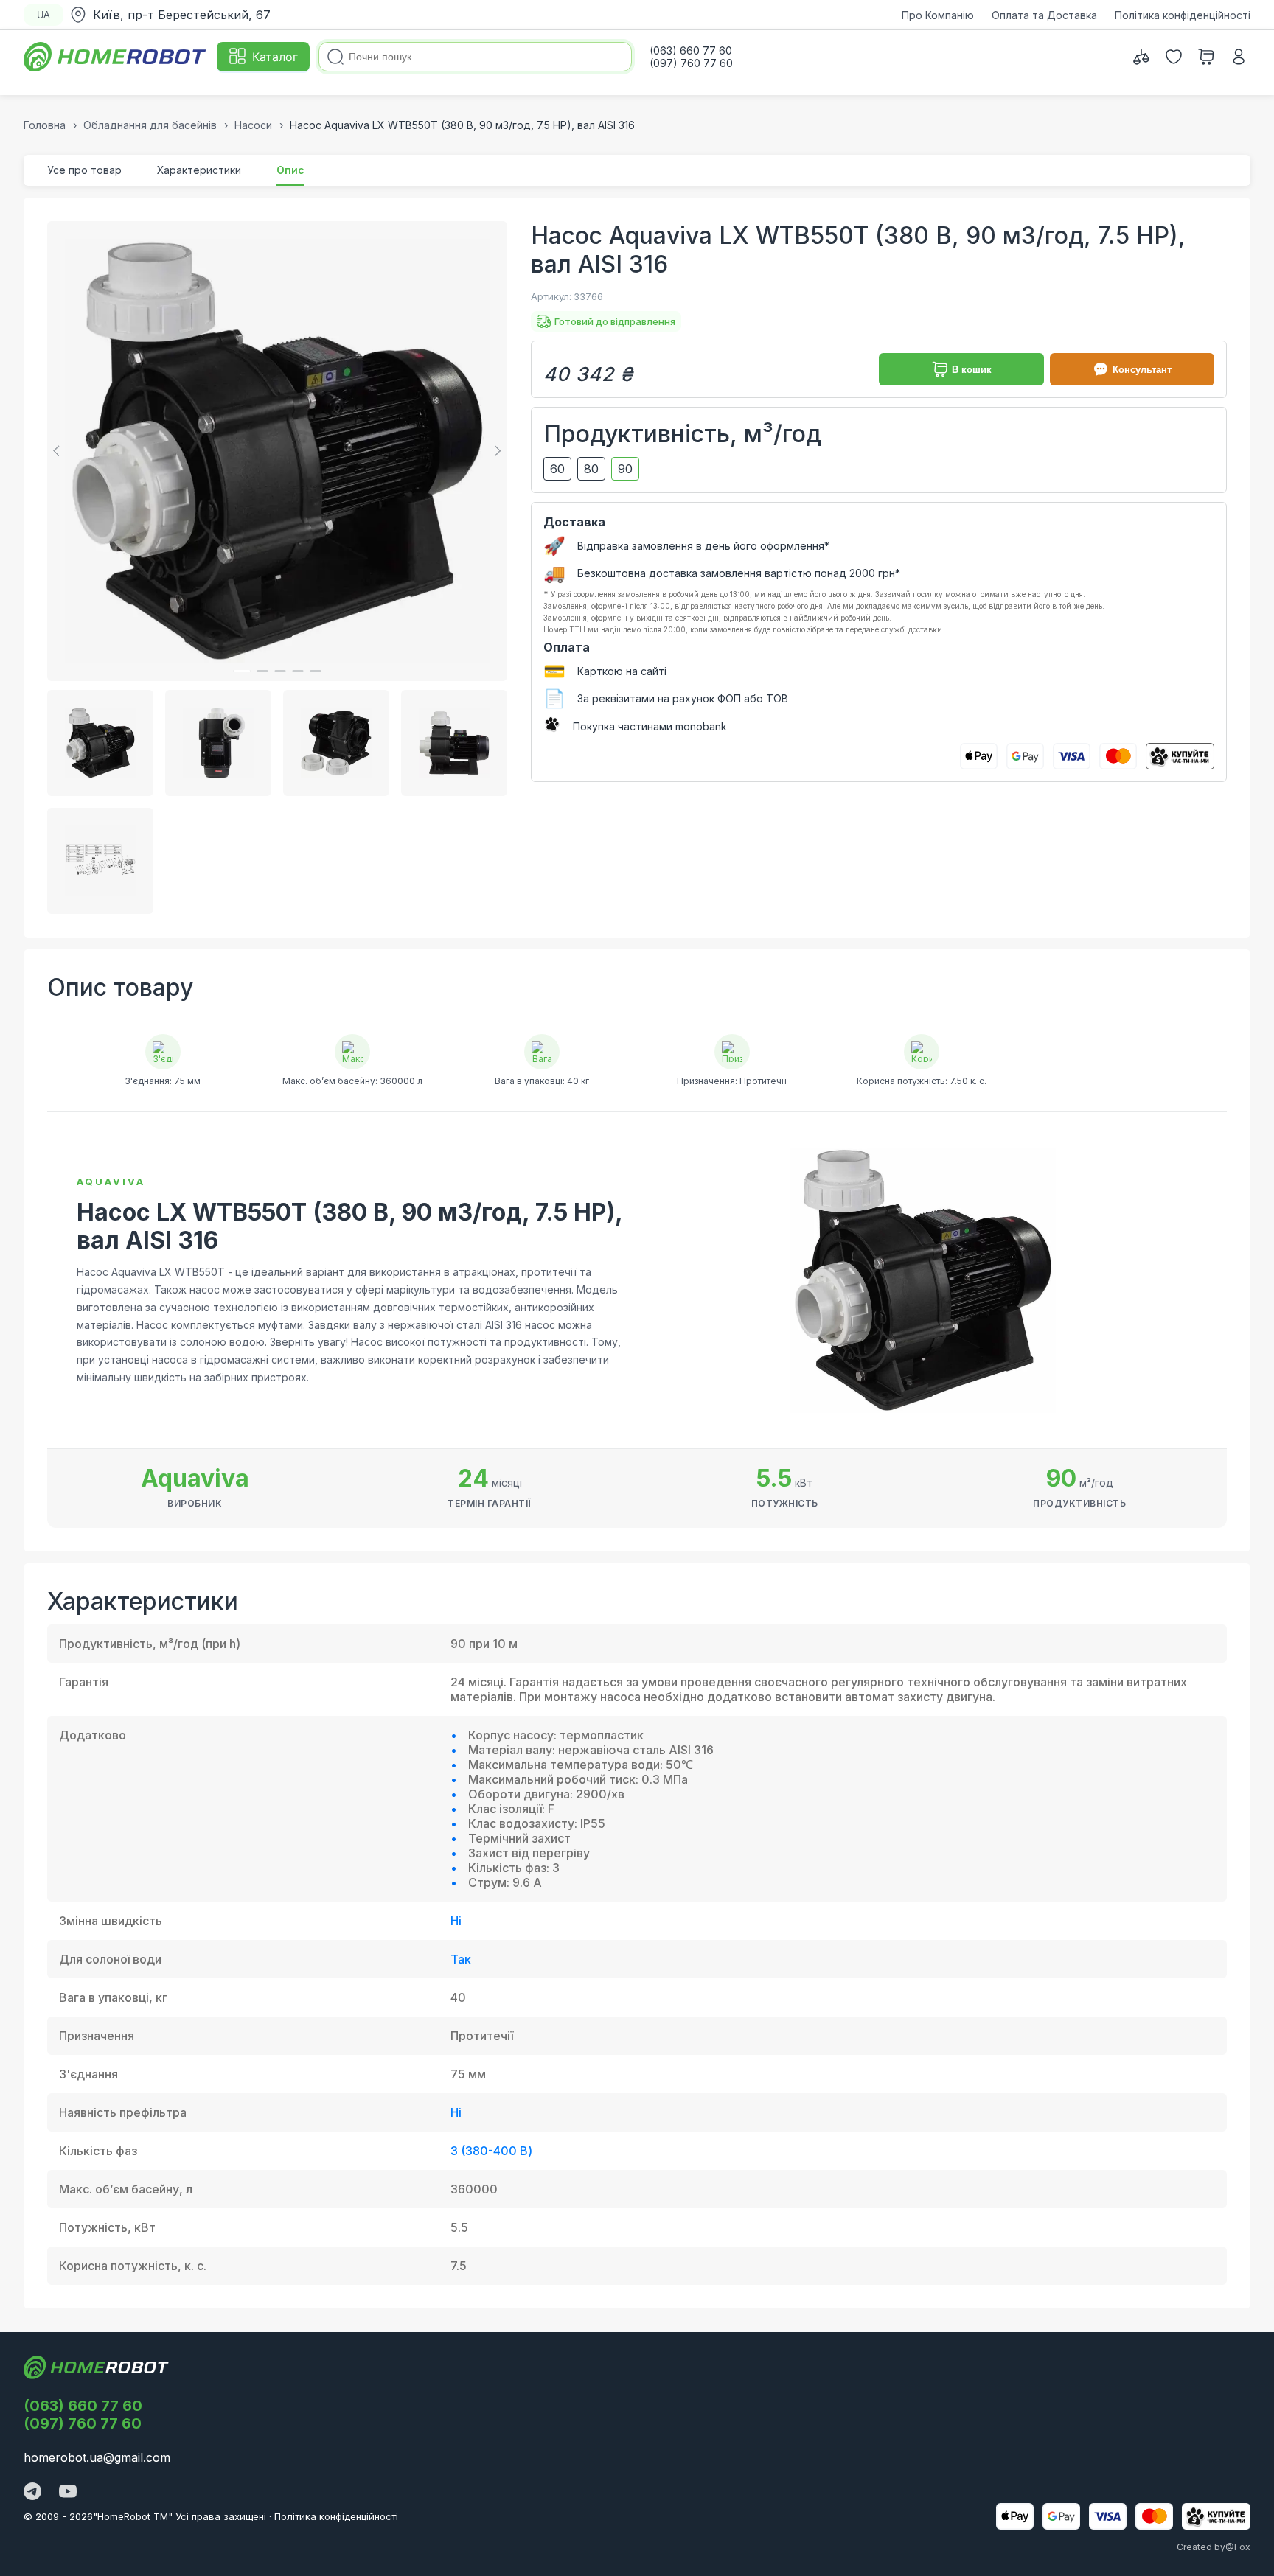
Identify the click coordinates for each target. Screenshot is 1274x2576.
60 (557, 469)
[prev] (59, 451)
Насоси (253, 125)
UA (43, 15)
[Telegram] (32, 2493)
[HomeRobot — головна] (116, 57)
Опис (290, 170)
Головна (45, 125)
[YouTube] (68, 2493)
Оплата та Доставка (1044, 15)
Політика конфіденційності (1183, 15)
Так (461, 1959)
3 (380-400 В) (491, 2151)
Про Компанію (938, 15)
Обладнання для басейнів (150, 125)
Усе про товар (84, 170)
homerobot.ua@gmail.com (97, 2457)
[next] (495, 451)
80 (591, 469)
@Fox (1238, 2547)
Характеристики (199, 170)
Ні (456, 1921)
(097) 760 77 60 (83, 2423)
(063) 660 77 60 (83, 2406)
